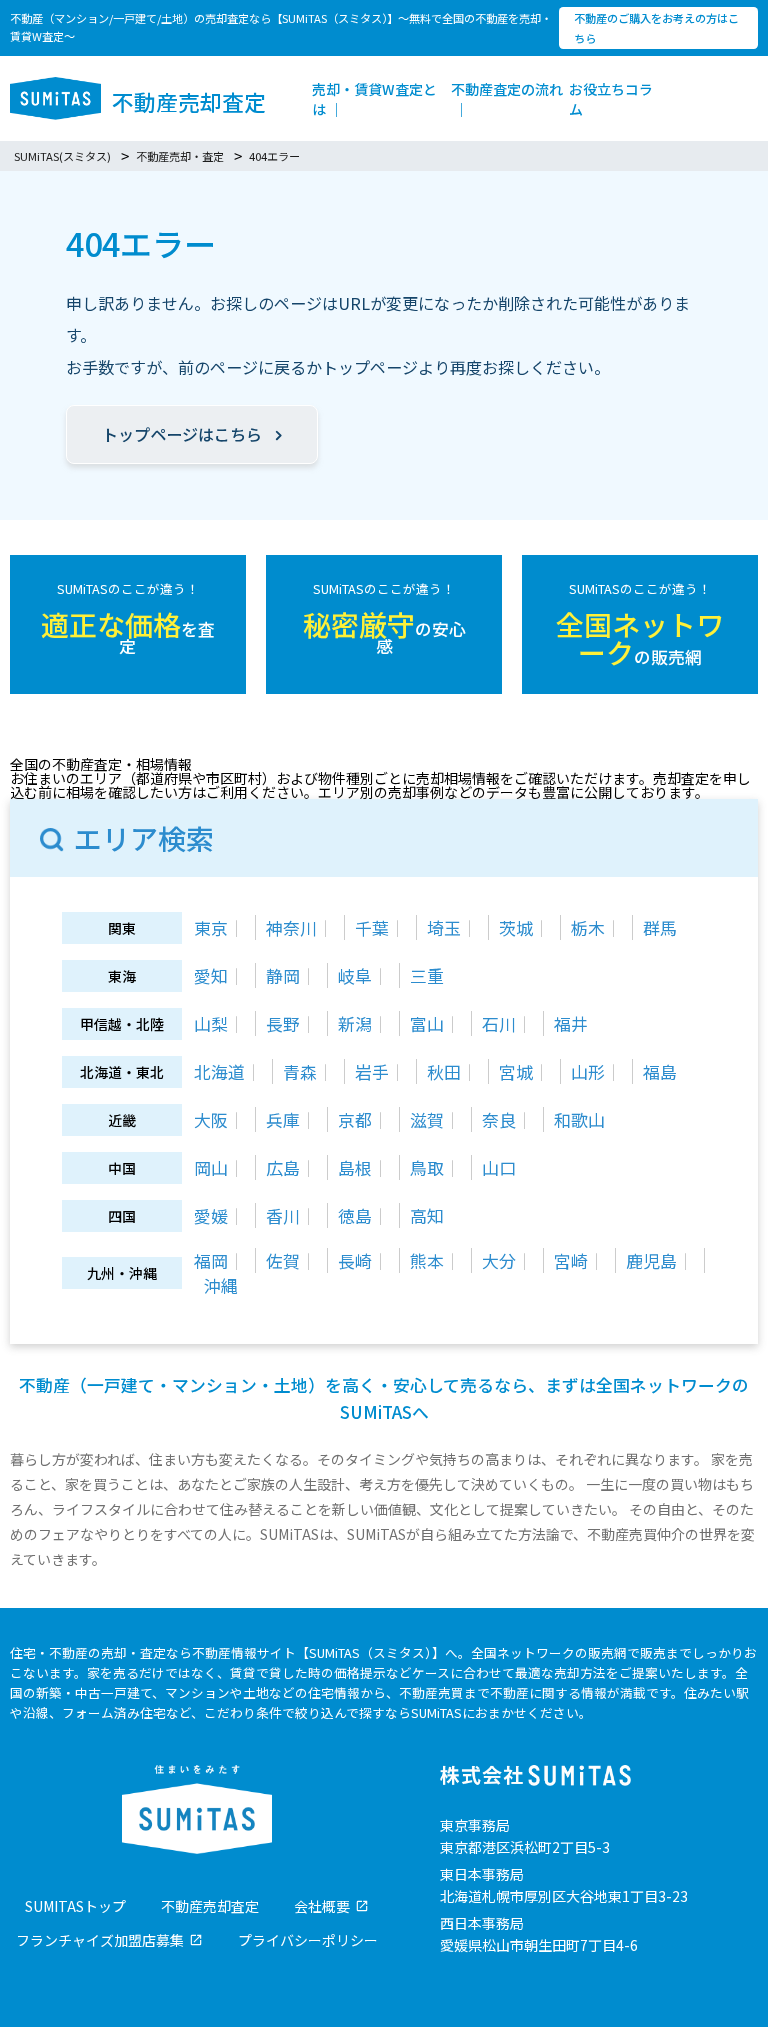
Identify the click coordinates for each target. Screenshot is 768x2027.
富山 (427, 1023)
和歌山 (579, 1119)
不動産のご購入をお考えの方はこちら (656, 28)
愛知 (211, 975)
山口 (499, 1167)
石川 (499, 1023)
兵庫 (283, 1119)
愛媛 (211, 1215)
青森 (300, 1071)
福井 (571, 1023)
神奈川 (291, 927)
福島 (660, 1071)
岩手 (372, 1071)
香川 (283, 1215)
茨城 (516, 927)
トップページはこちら (182, 434)
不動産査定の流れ (507, 89)
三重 (427, 975)
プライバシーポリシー (308, 1940)
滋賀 (427, 1119)
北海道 (219, 1071)
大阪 (211, 1119)
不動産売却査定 (210, 1906)
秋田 (444, 1071)
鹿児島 (651, 1260)
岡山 (211, 1167)
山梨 (211, 1023)
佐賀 (283, 1260)
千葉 (372, 927)
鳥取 (427, 1167)
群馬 (660, 927)
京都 (355, 1119)
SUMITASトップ (75, 1906)
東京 (211, 927)
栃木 (588, 927)
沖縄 (221, 1285)
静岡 (283, 975)
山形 (588, 1071)
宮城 (516, 1071)
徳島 (355, 1215)
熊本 (427, 1260)
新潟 (355, 1023)
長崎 (355, 1260)
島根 (355, 1167)
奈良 (499, 1119)
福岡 (211, 1260)
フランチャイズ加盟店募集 (100, 1940)
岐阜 (355, 975)
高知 (427, 1215)
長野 (283, 1023)
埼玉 (444, 927)
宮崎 (571, 1260)
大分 (499, 1260)
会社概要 (322, 1906)
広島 (283, 1167)
